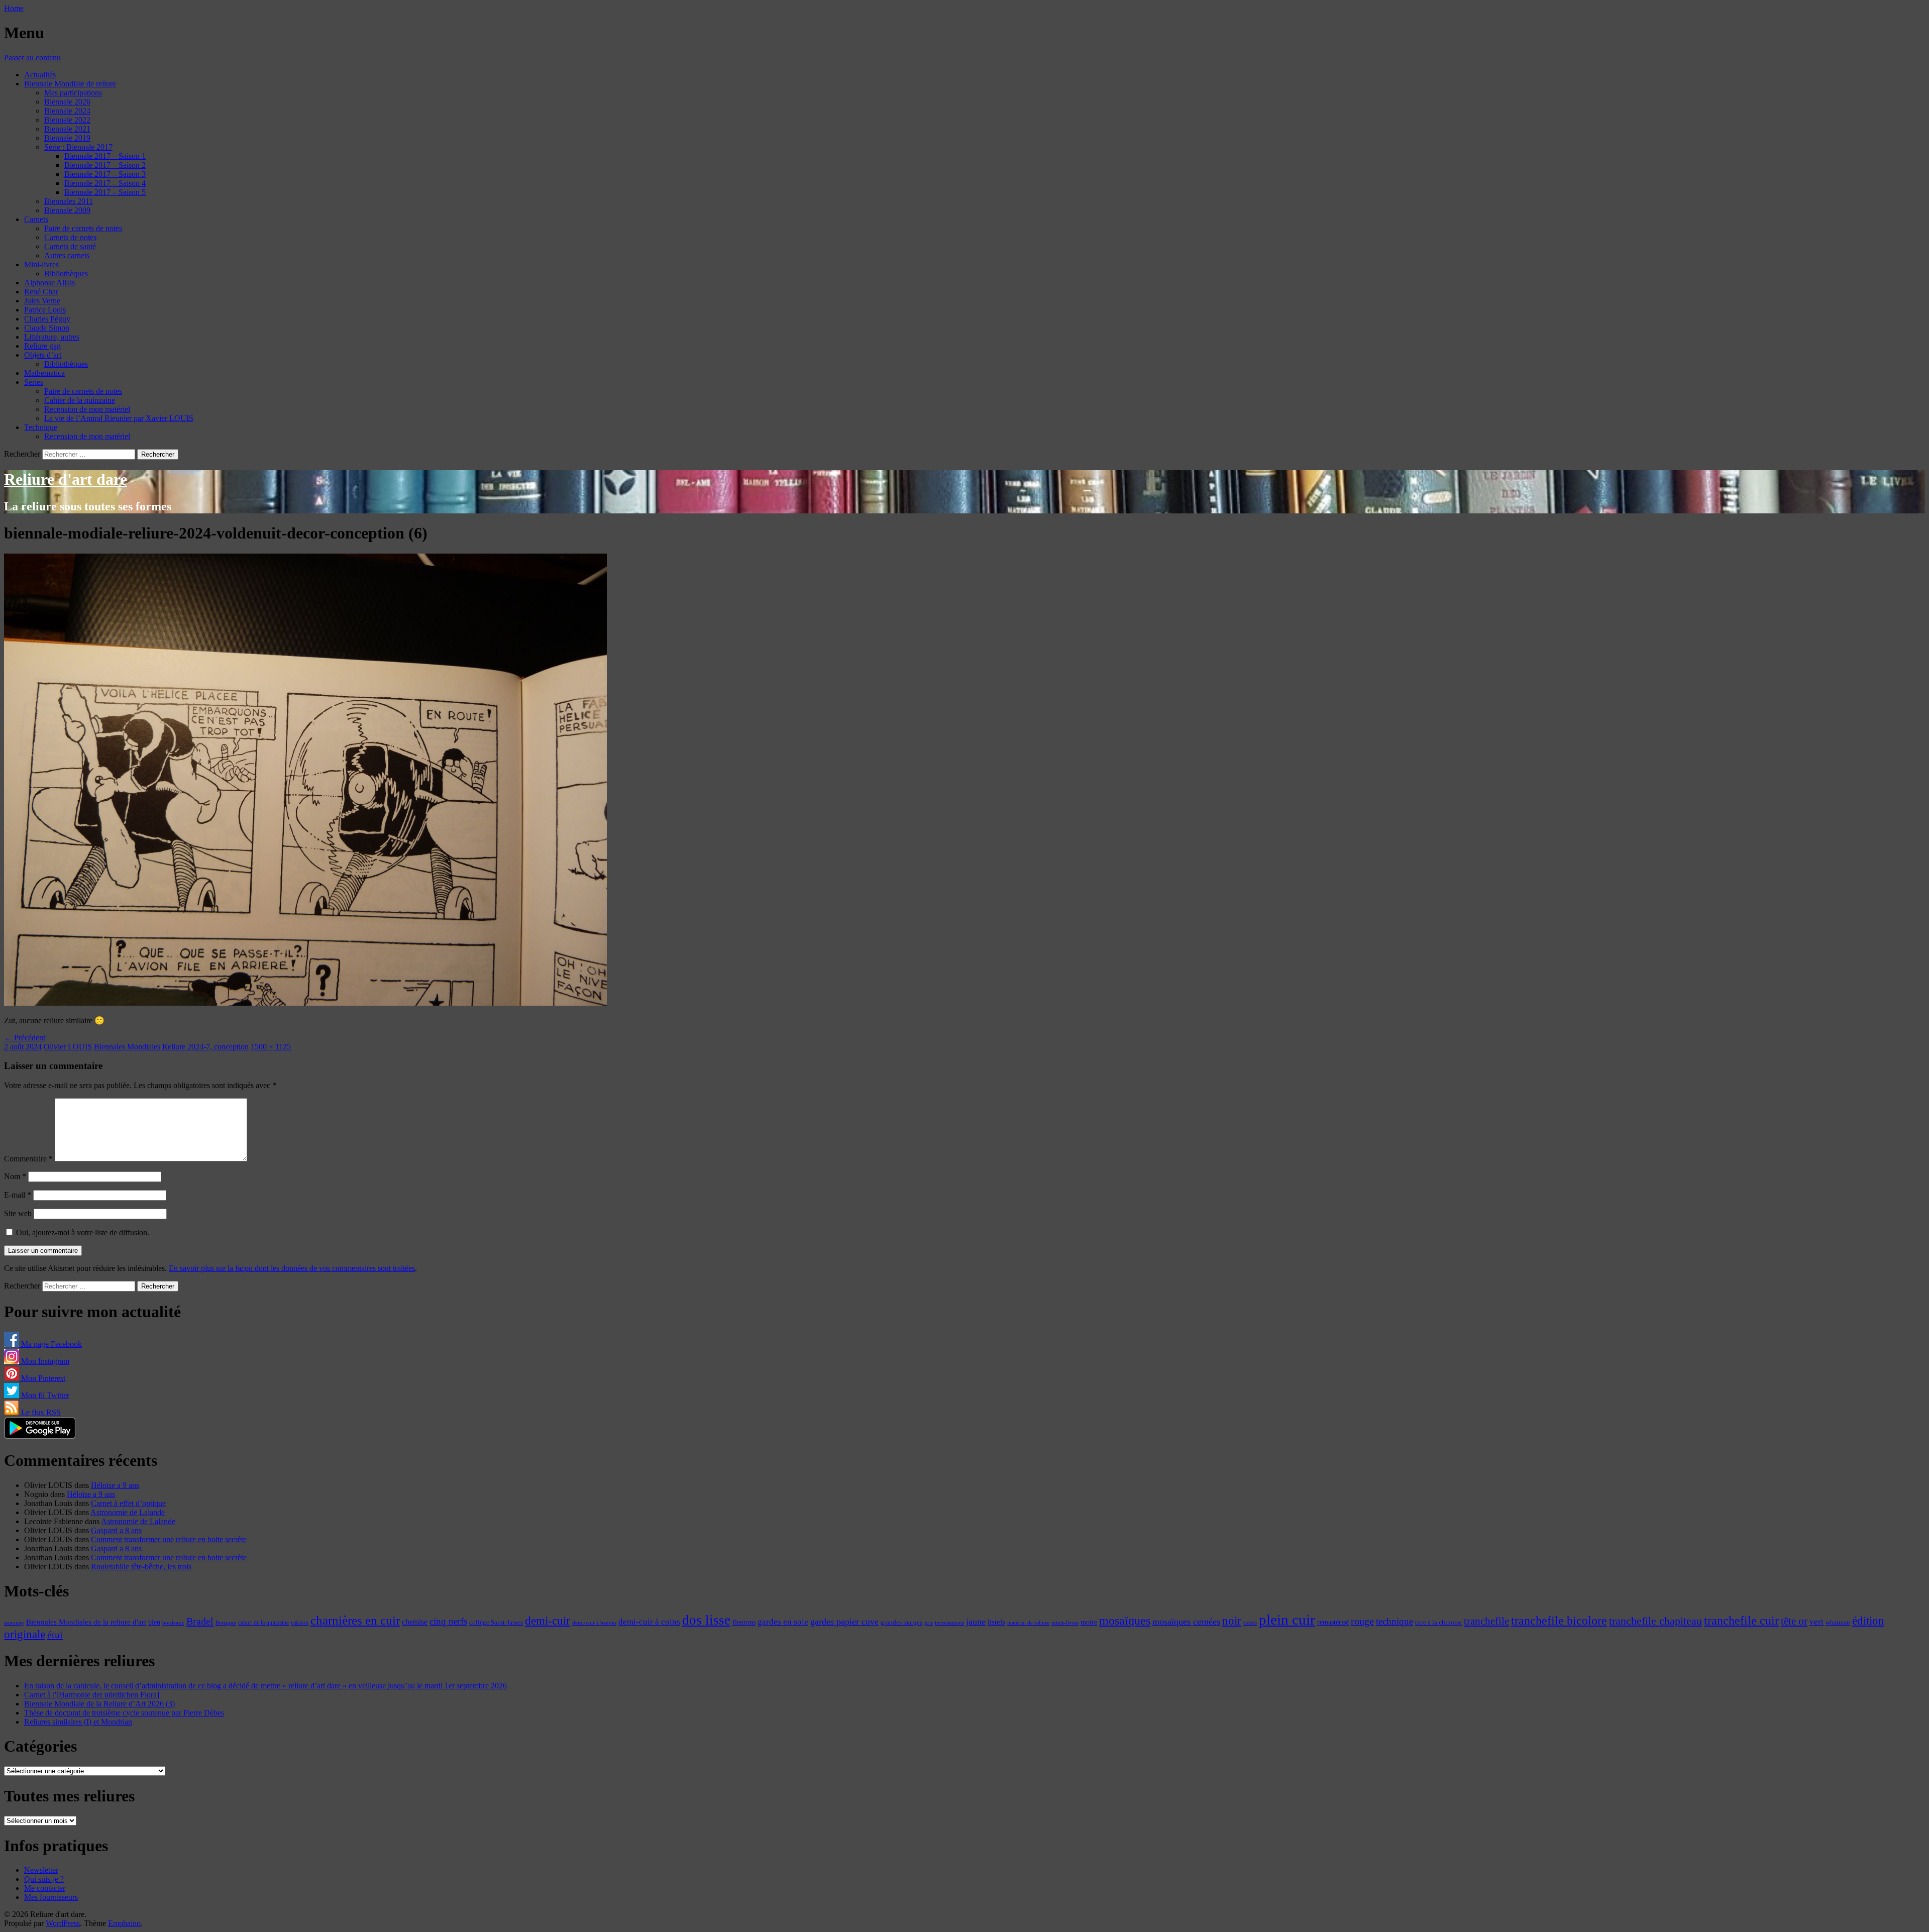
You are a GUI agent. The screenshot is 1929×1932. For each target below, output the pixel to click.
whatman (1838, 1623)
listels (996, 1622)
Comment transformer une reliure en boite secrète (169, 1539)
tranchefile (1486, 1621)
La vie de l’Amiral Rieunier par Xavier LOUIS (119, 418)
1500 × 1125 (271, 1047)
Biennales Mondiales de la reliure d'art (86, 1622)
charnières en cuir (355, 1620)
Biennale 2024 (67, 111)
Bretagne (226, 1623)
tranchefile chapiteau (1655, 1621)
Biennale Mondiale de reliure (70, 84)
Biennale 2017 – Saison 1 (105, 156)
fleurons (744, 1622)
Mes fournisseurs (51, 1897)
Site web (18, 1213)
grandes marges (901, 1622)
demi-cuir (548, 1621)
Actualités (40, 75)
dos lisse (706, 1620)
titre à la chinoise (1438, 1622)
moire (1089, 1622)
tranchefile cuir (1741, 1620)
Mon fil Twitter (44, 1395)
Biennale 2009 (67, 210)
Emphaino (124, 1923)
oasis (1250, 1623)
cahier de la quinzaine (263, 1623)
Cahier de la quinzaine (80, 400)
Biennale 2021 (67, 129)
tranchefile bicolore (1559, 1620)
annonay (14, 1623)
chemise (415, 1622)
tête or (1794, 1621)
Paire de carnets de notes (83, 228)
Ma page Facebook (50, 1344)
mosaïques (1125, 1621)
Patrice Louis (45, 310)
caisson (300, 1623)
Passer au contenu (32, 58)
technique (1395, 1621)
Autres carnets (67, 255)
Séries (34, 382)
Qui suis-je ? (44, 1879)
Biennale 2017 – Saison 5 (105, 192)
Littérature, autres (52, 337)
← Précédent (25, 1038)
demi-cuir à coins (649, 1622)
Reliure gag (42, 346)
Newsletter (41, 1870)
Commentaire (28, 1159)
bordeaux (173, 1623)
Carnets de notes (70, 237)
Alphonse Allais (49, 283)
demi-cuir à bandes (594, 1623)
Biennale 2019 (67, 138)
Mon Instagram (44, 1361)
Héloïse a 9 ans (115, 1485)
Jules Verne (42, 301)
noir (1232, 1621)
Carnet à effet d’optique (128, 1503)
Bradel (200, 1621)
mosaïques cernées (1186, 1622)
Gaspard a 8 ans (116, 1530)
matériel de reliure (1028, 1623)
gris (929, 1623)
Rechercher (22, 454)
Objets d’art (43, 355)
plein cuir (1287, 1620)
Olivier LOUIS (68, 1047)
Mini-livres (41, 264)
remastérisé (1333, 1622)
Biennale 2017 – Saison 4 (105, 183)
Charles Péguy (47, 319)
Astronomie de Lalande (128, 1512)
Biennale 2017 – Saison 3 (105, 174)
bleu (154, 1622)
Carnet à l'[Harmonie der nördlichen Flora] (92, 1695)
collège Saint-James (496, 1623)
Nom (15, 1176)
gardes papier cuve (844, 1622)
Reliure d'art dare (66, 479)
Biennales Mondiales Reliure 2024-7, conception (171, 1047)
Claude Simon (47, 328)
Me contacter (45, 1888)
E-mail (18, 1195)
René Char (41, 292)
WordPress (63, 1923)
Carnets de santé (70, 246)
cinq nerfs (448, 1621)
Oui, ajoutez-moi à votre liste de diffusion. (82, 1232)
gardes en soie (783, 1622)
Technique (41, 427)
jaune (976, 1622)
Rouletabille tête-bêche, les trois (141, 1567)
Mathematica (44, 373)
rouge (1362, 1621)
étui (55, 1635)
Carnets (36, 219)
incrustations (949, 1623)
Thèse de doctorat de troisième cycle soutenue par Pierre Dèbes (124, 1713)
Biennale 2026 (67, 102)
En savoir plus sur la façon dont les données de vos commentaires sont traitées (292, 1268)
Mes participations (73, 93)
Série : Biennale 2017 (78, 147)
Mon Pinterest (42, 1378)
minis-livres (1065, 1623)
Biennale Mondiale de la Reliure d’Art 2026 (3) (99, 1704)
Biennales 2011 (69, 201)
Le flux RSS (40, 1412)
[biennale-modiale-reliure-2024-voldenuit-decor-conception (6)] (305, 1003)
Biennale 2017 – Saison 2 (105, 165)
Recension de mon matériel (87, 409)
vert (1816, 1622)
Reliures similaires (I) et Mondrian (78, 1722)
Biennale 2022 (67, 120)
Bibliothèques (66, 274)
